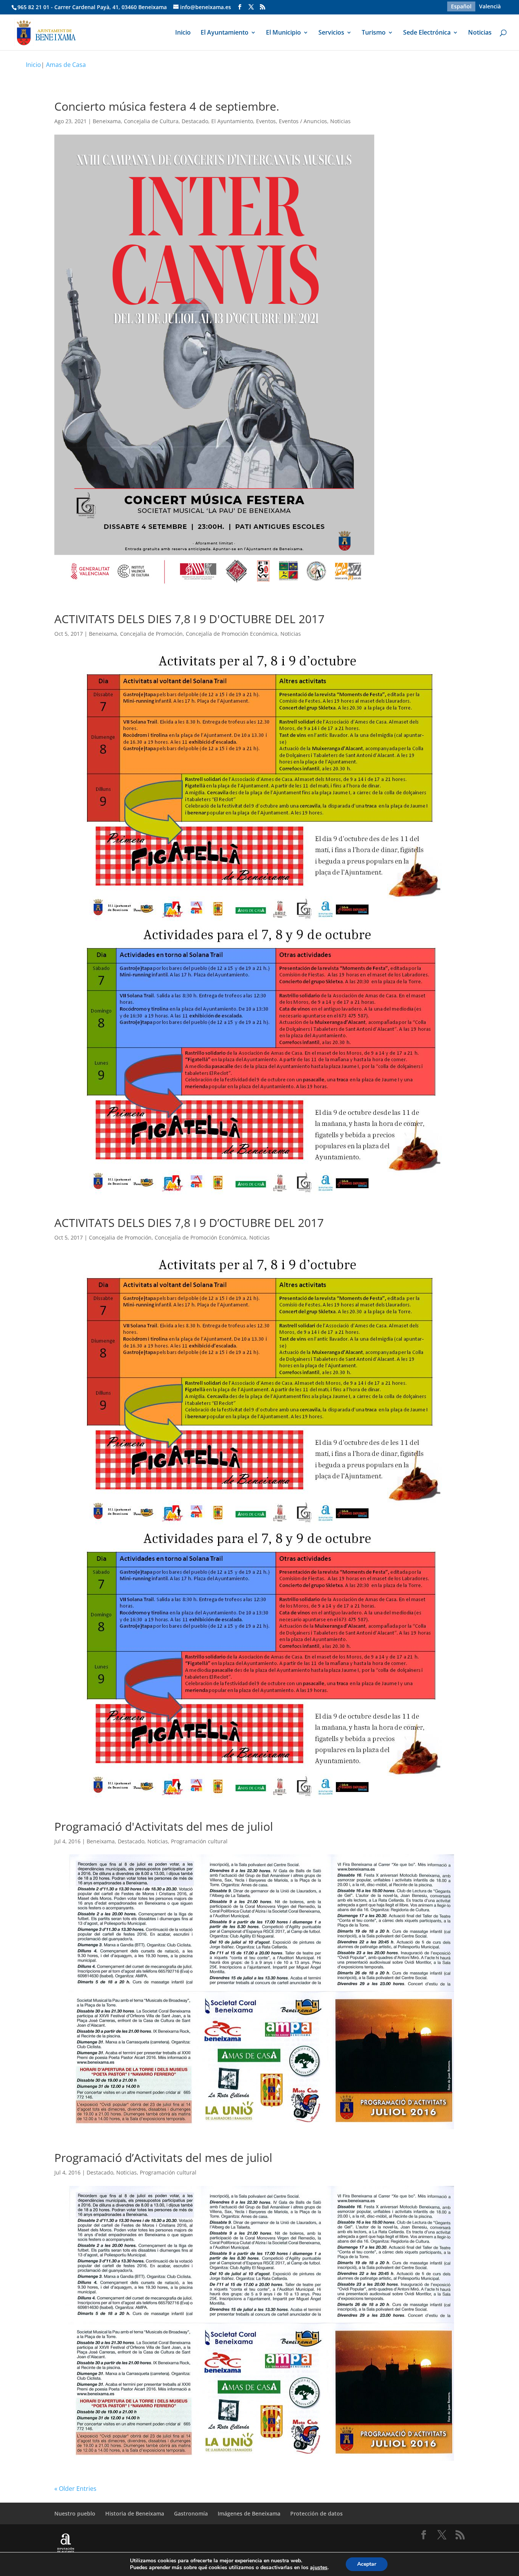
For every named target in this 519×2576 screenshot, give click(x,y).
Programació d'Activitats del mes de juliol (164, 1826)
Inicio (183, 33)
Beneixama (107, 121)
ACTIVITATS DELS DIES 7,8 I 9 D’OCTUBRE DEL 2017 (189, 1223)
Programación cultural (199, 1841)
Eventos (266, 121)
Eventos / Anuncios (303, 121)
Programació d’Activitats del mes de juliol (163, 2158)
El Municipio (283, 33)
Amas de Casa (66, 65)
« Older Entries (75, 2489)
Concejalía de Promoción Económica (232, 634)
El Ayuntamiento (225, 33)
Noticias (480, 33)
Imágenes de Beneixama (249, 2513)
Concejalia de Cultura (151, 121)
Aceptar (367, 2564)
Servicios (331, 33)
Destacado (195, 121)
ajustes (319, 2568)
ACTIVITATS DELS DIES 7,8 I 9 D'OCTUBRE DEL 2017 (189, 619)
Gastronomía (191, 2513)
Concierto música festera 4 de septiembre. (167, 106)
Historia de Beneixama (135, 2513)
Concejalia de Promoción (151, 634)
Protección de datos (316, 2513)
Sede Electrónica (427, 33)
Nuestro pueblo (75, 2513)
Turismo (374, 33)
